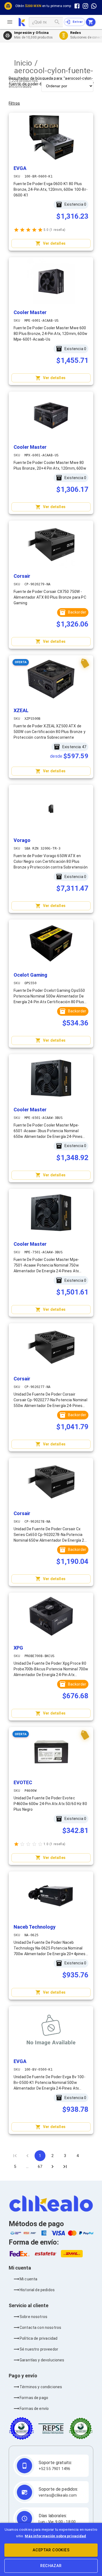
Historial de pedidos (37, 2290)
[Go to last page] (65, 2167)
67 (40, 2167)
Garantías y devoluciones (42, 2360)
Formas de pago (34, 2398)
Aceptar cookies (51, 2550)
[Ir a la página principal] (22, 22)
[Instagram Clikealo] (86, 6)
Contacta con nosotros (40, 2328)
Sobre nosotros (33, 2317)
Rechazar (51, 2566)
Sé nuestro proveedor (39, 2349)
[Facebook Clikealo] (77, 6)
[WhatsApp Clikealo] (94, 6)
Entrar (78, 22)
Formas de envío (34, 2409)
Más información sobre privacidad (55, 2536)
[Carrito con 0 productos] (91, 22)
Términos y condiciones (41, 2387)
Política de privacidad (38, 2338)
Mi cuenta (28, 2279)
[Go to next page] (52, 2167)
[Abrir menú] (12, 22)
